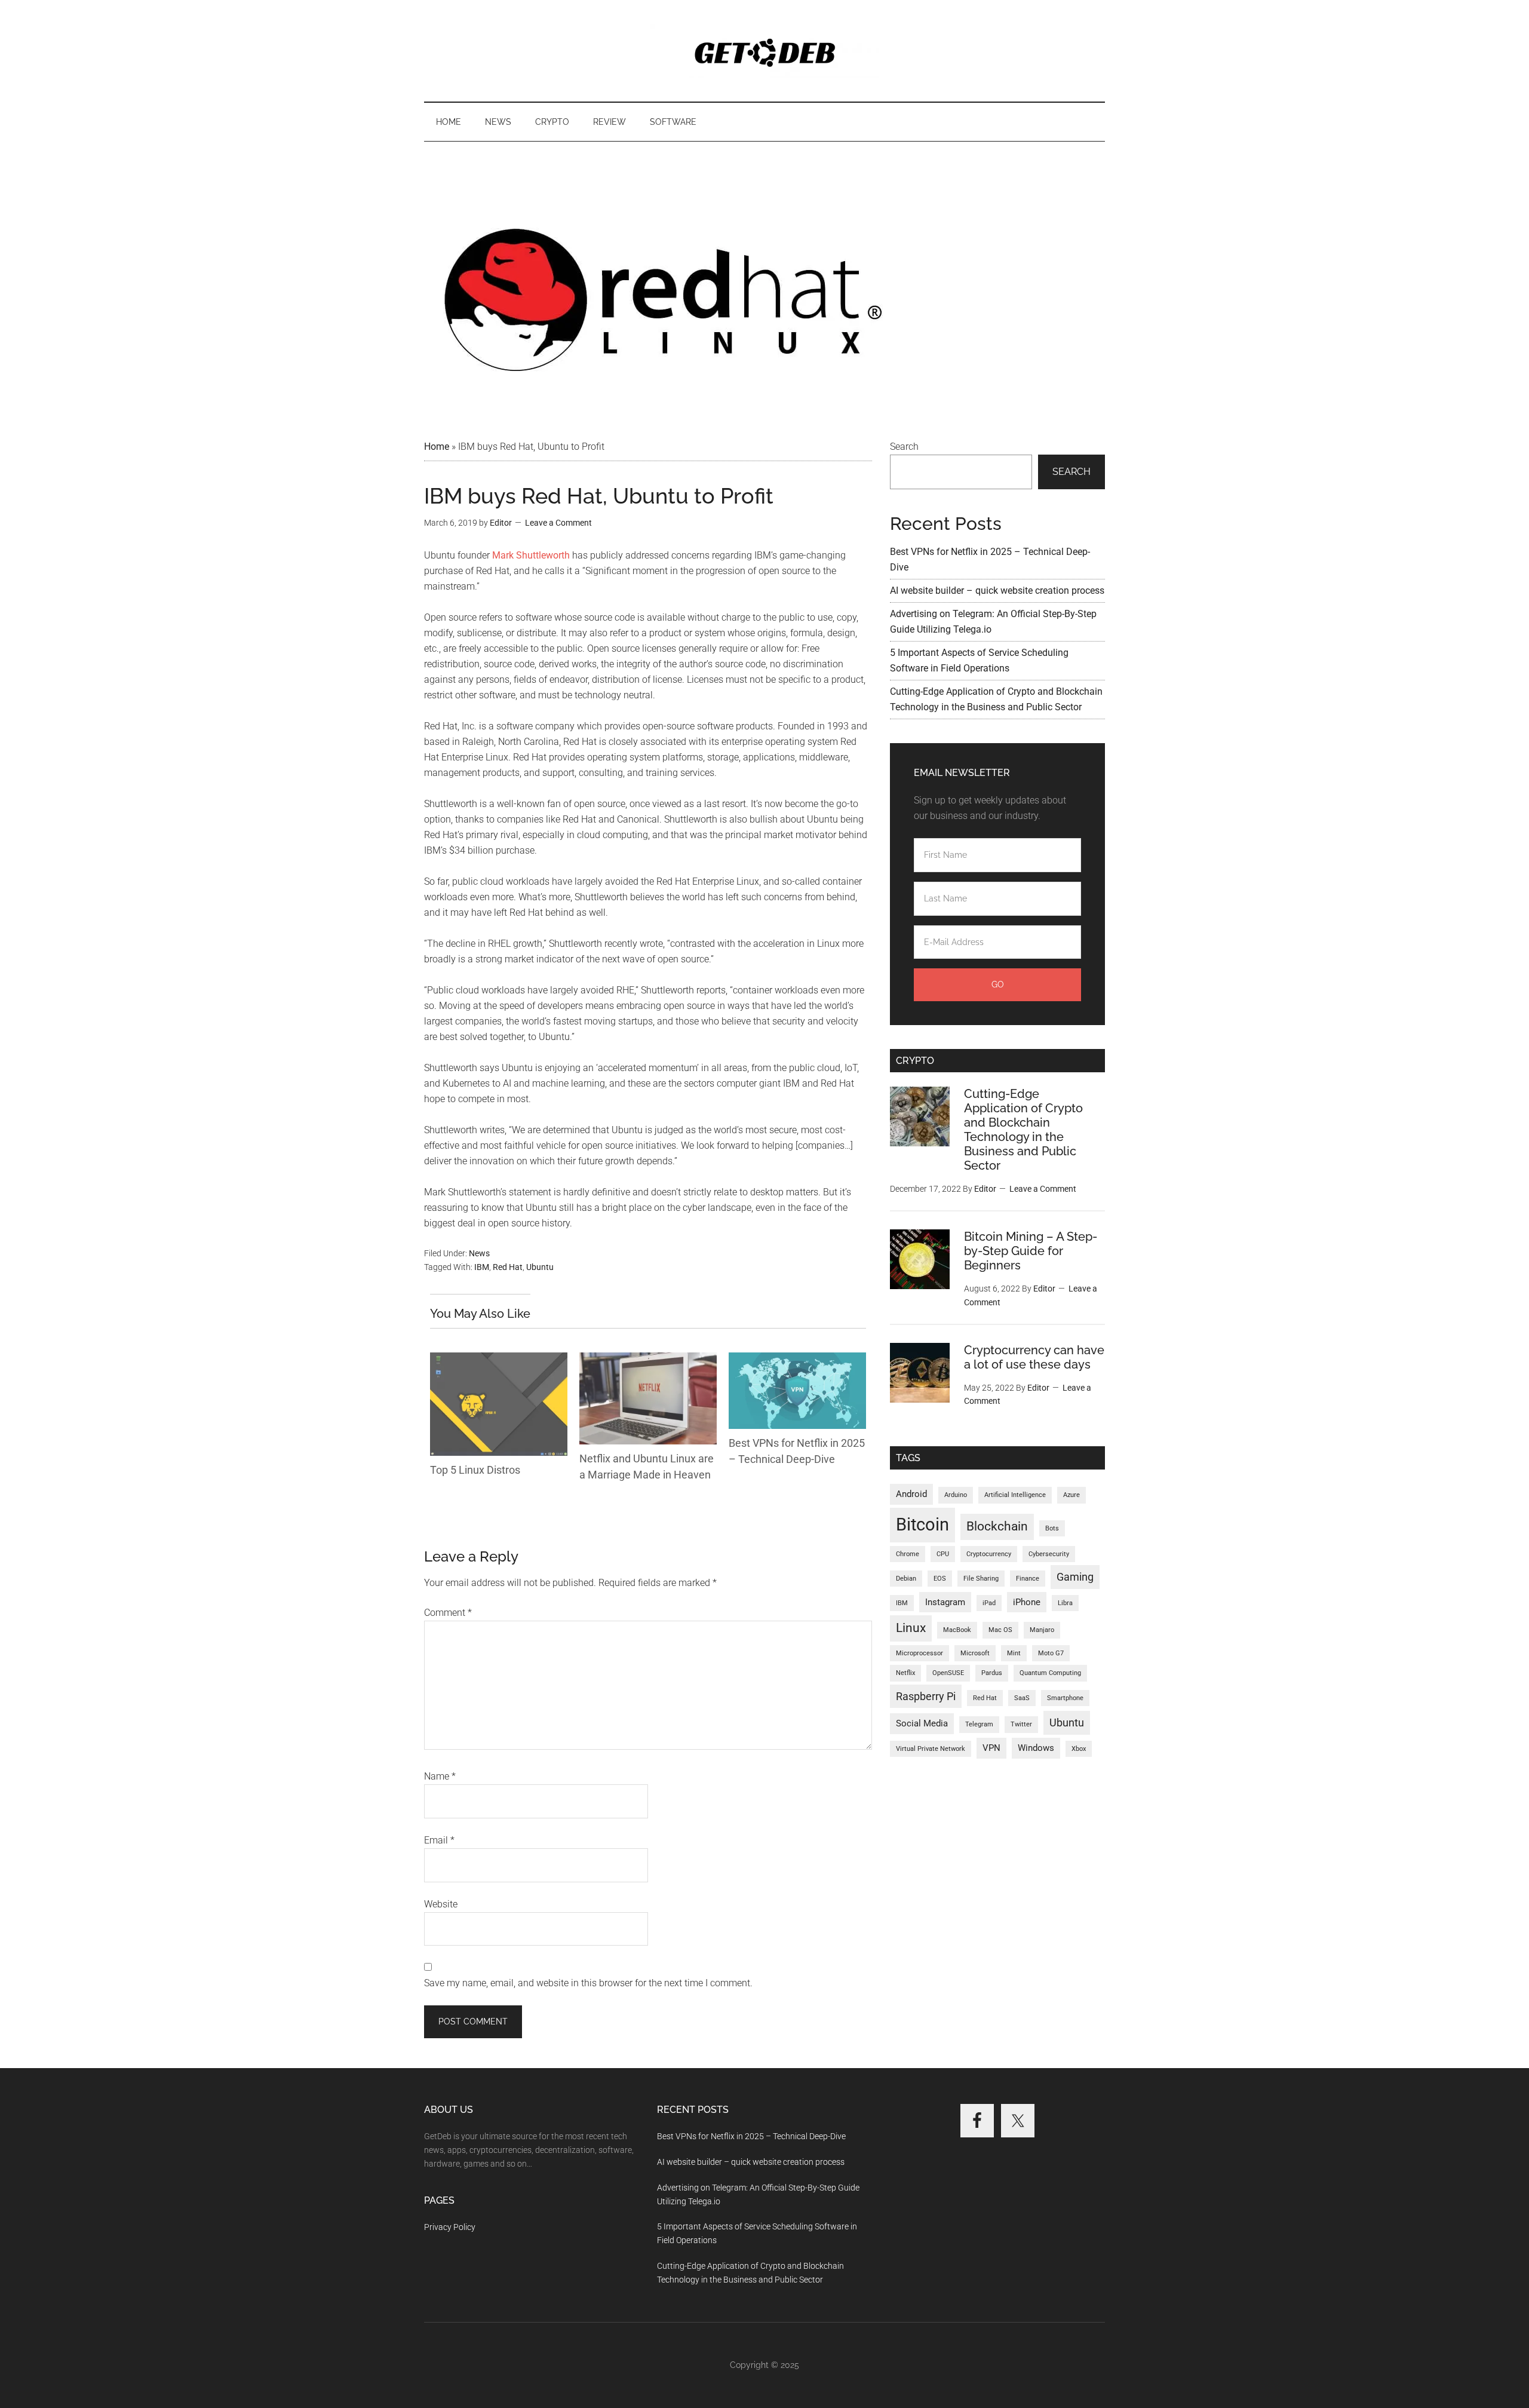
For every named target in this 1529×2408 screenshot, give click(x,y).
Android (911, 1494)
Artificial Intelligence (1015, 1495)
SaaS (1022, 1698)
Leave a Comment (558, 523)
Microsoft (975, 1653)
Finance (1028, 1579)
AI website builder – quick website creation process (997, 591)
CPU (943, 1554)
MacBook (957, 1630)
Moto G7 (1051, 1653)
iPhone (1027, 1602)
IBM (482, 1267)
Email (439, 1840)
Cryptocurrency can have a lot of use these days (1034, 1357)
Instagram (945, 1602)
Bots (1052, 1528)
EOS (940, 1579)
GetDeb (764, 51)
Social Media (922, 1723)
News (479, 1253)
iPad (989, 1603)
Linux (911, 1628)
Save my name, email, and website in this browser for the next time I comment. (588, 1983)
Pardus (992, 1673)
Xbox (1079, 1749)
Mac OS (1000, 1630)
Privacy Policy (450, 2227)
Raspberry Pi (926, 1696)
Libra (1065, 1603)
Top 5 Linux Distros (475, 1470)
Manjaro (1042, 1630)
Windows (1036, 1748)
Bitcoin (922, 1524)
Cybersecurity (1049, 1554)
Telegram (979, 1724)
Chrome (908, 1554)
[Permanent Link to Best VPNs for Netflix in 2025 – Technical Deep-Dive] (797, 1360)
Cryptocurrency (989, 1554)
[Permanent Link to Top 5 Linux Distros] (499, 1360)
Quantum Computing (1050, 1673)
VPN (991, 1748)
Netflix (905, 1673)
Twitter (1021, 1724)
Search (904, 447)
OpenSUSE (948, 1673)
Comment (448, 1613)
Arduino (956, 1495)
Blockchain (997, 1526)
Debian (906, 1579)
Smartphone (1065, 1698)
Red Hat (508, 1267)
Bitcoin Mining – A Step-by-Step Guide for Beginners (1031, 1251)
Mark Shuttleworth (531, 555)
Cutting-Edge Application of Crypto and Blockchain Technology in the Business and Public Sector (1023, 1130)
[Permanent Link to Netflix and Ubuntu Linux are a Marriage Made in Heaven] (648, 1360)
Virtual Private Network (931, 1749)
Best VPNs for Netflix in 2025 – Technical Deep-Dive (751, 2136)
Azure (1071, 1495)
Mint (1014, 1653)
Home (437, 447)
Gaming (1075, 1577)
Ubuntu (540, 1267)
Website (441, 1904)
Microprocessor (919, 1653)
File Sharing (981, 1579)
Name (440, 1776)
